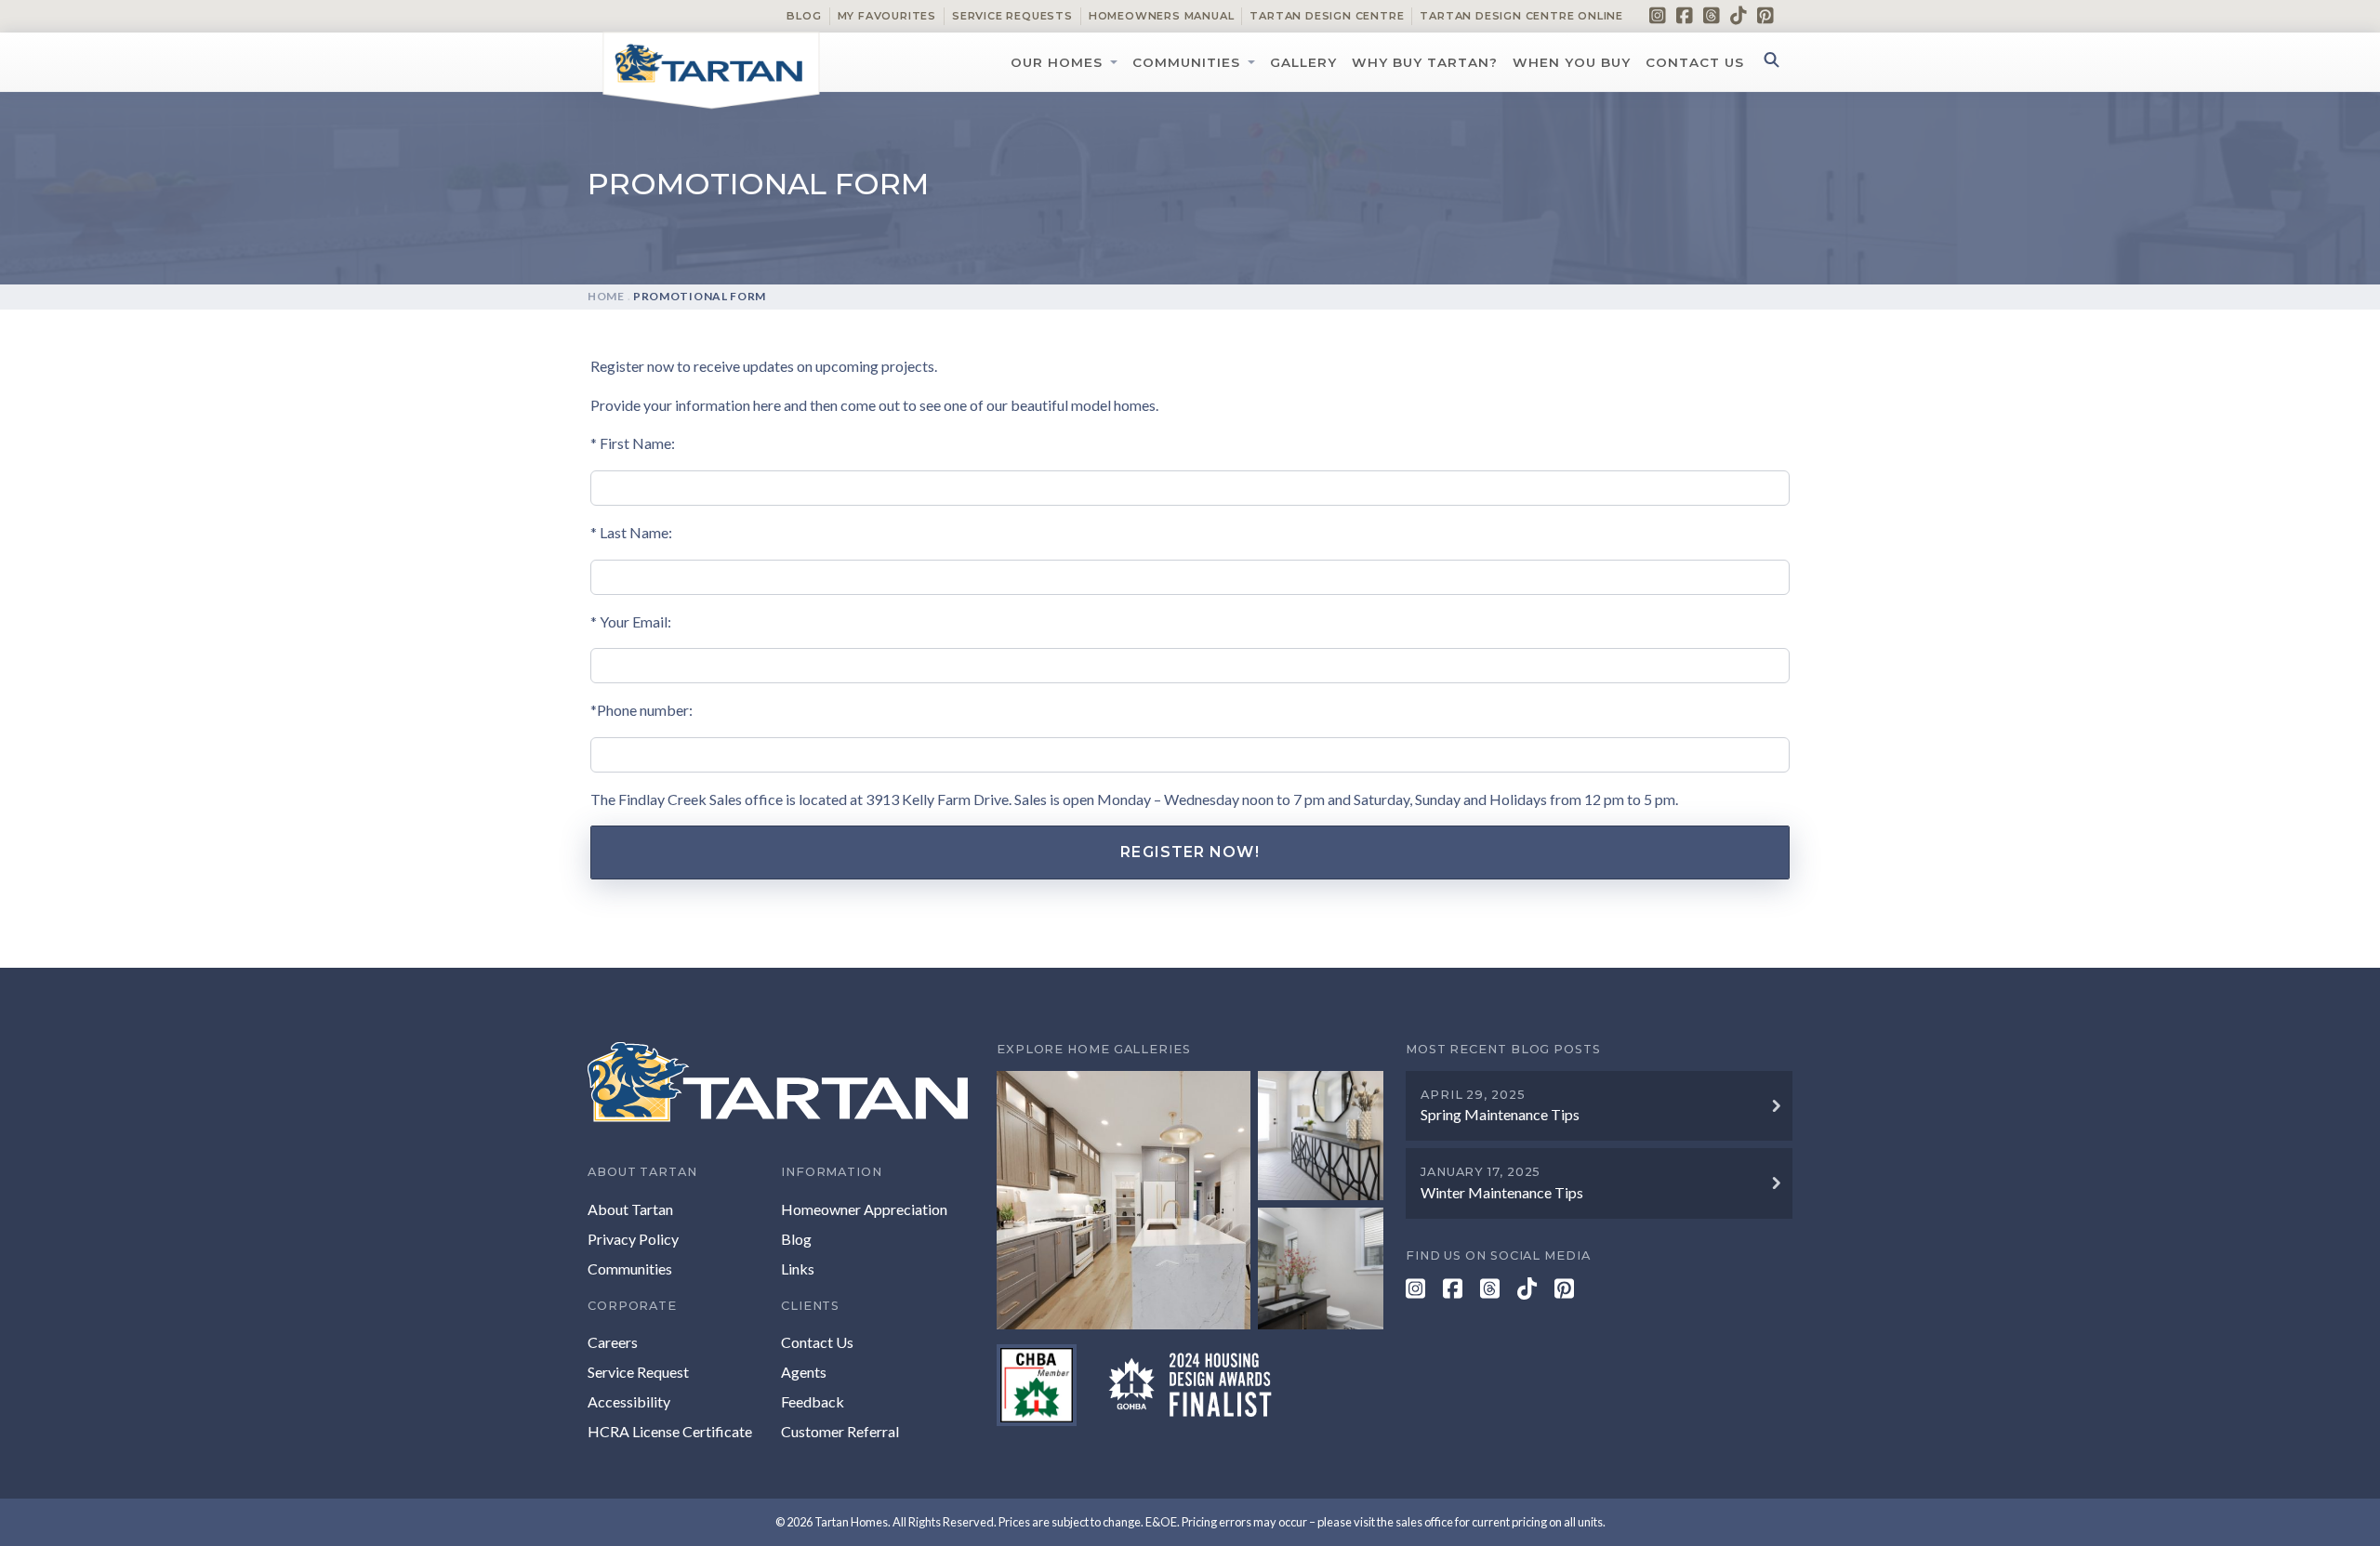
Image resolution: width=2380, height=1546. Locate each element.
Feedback (813, 1401)
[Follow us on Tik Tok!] (1739, 15)
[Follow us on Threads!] (1712, 15)
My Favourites (887, 16)
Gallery (1303, 62)
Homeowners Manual (1162, 16)
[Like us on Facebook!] (1685, 15)
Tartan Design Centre (1327, 16)
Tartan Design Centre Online (1521, 16)
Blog (804, 16)
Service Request (638, 1372)
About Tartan (630, 1209)
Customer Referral (840, 1431)
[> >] (1190, 1200)
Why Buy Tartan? (1425, 62)
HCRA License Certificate (670, 1431)
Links (798, 1269)
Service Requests (1012, 16)
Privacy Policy (633, 1239)
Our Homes (1057, 62)
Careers (613, 1342)
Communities (1186, 62)
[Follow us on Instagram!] (1658, 15)
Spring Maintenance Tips (1500, 1114)
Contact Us (1695, 62)
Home (606, 296)
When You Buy (1572, 62)
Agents (804, 1372)
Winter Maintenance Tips (1502, 1192)
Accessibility (629, 1401)
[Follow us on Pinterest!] (1765, 15)
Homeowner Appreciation (864, 1209)
